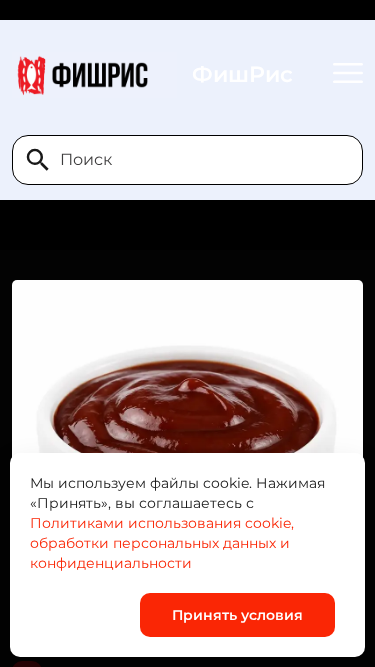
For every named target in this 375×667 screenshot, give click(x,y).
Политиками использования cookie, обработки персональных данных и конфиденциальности (162, 543)
